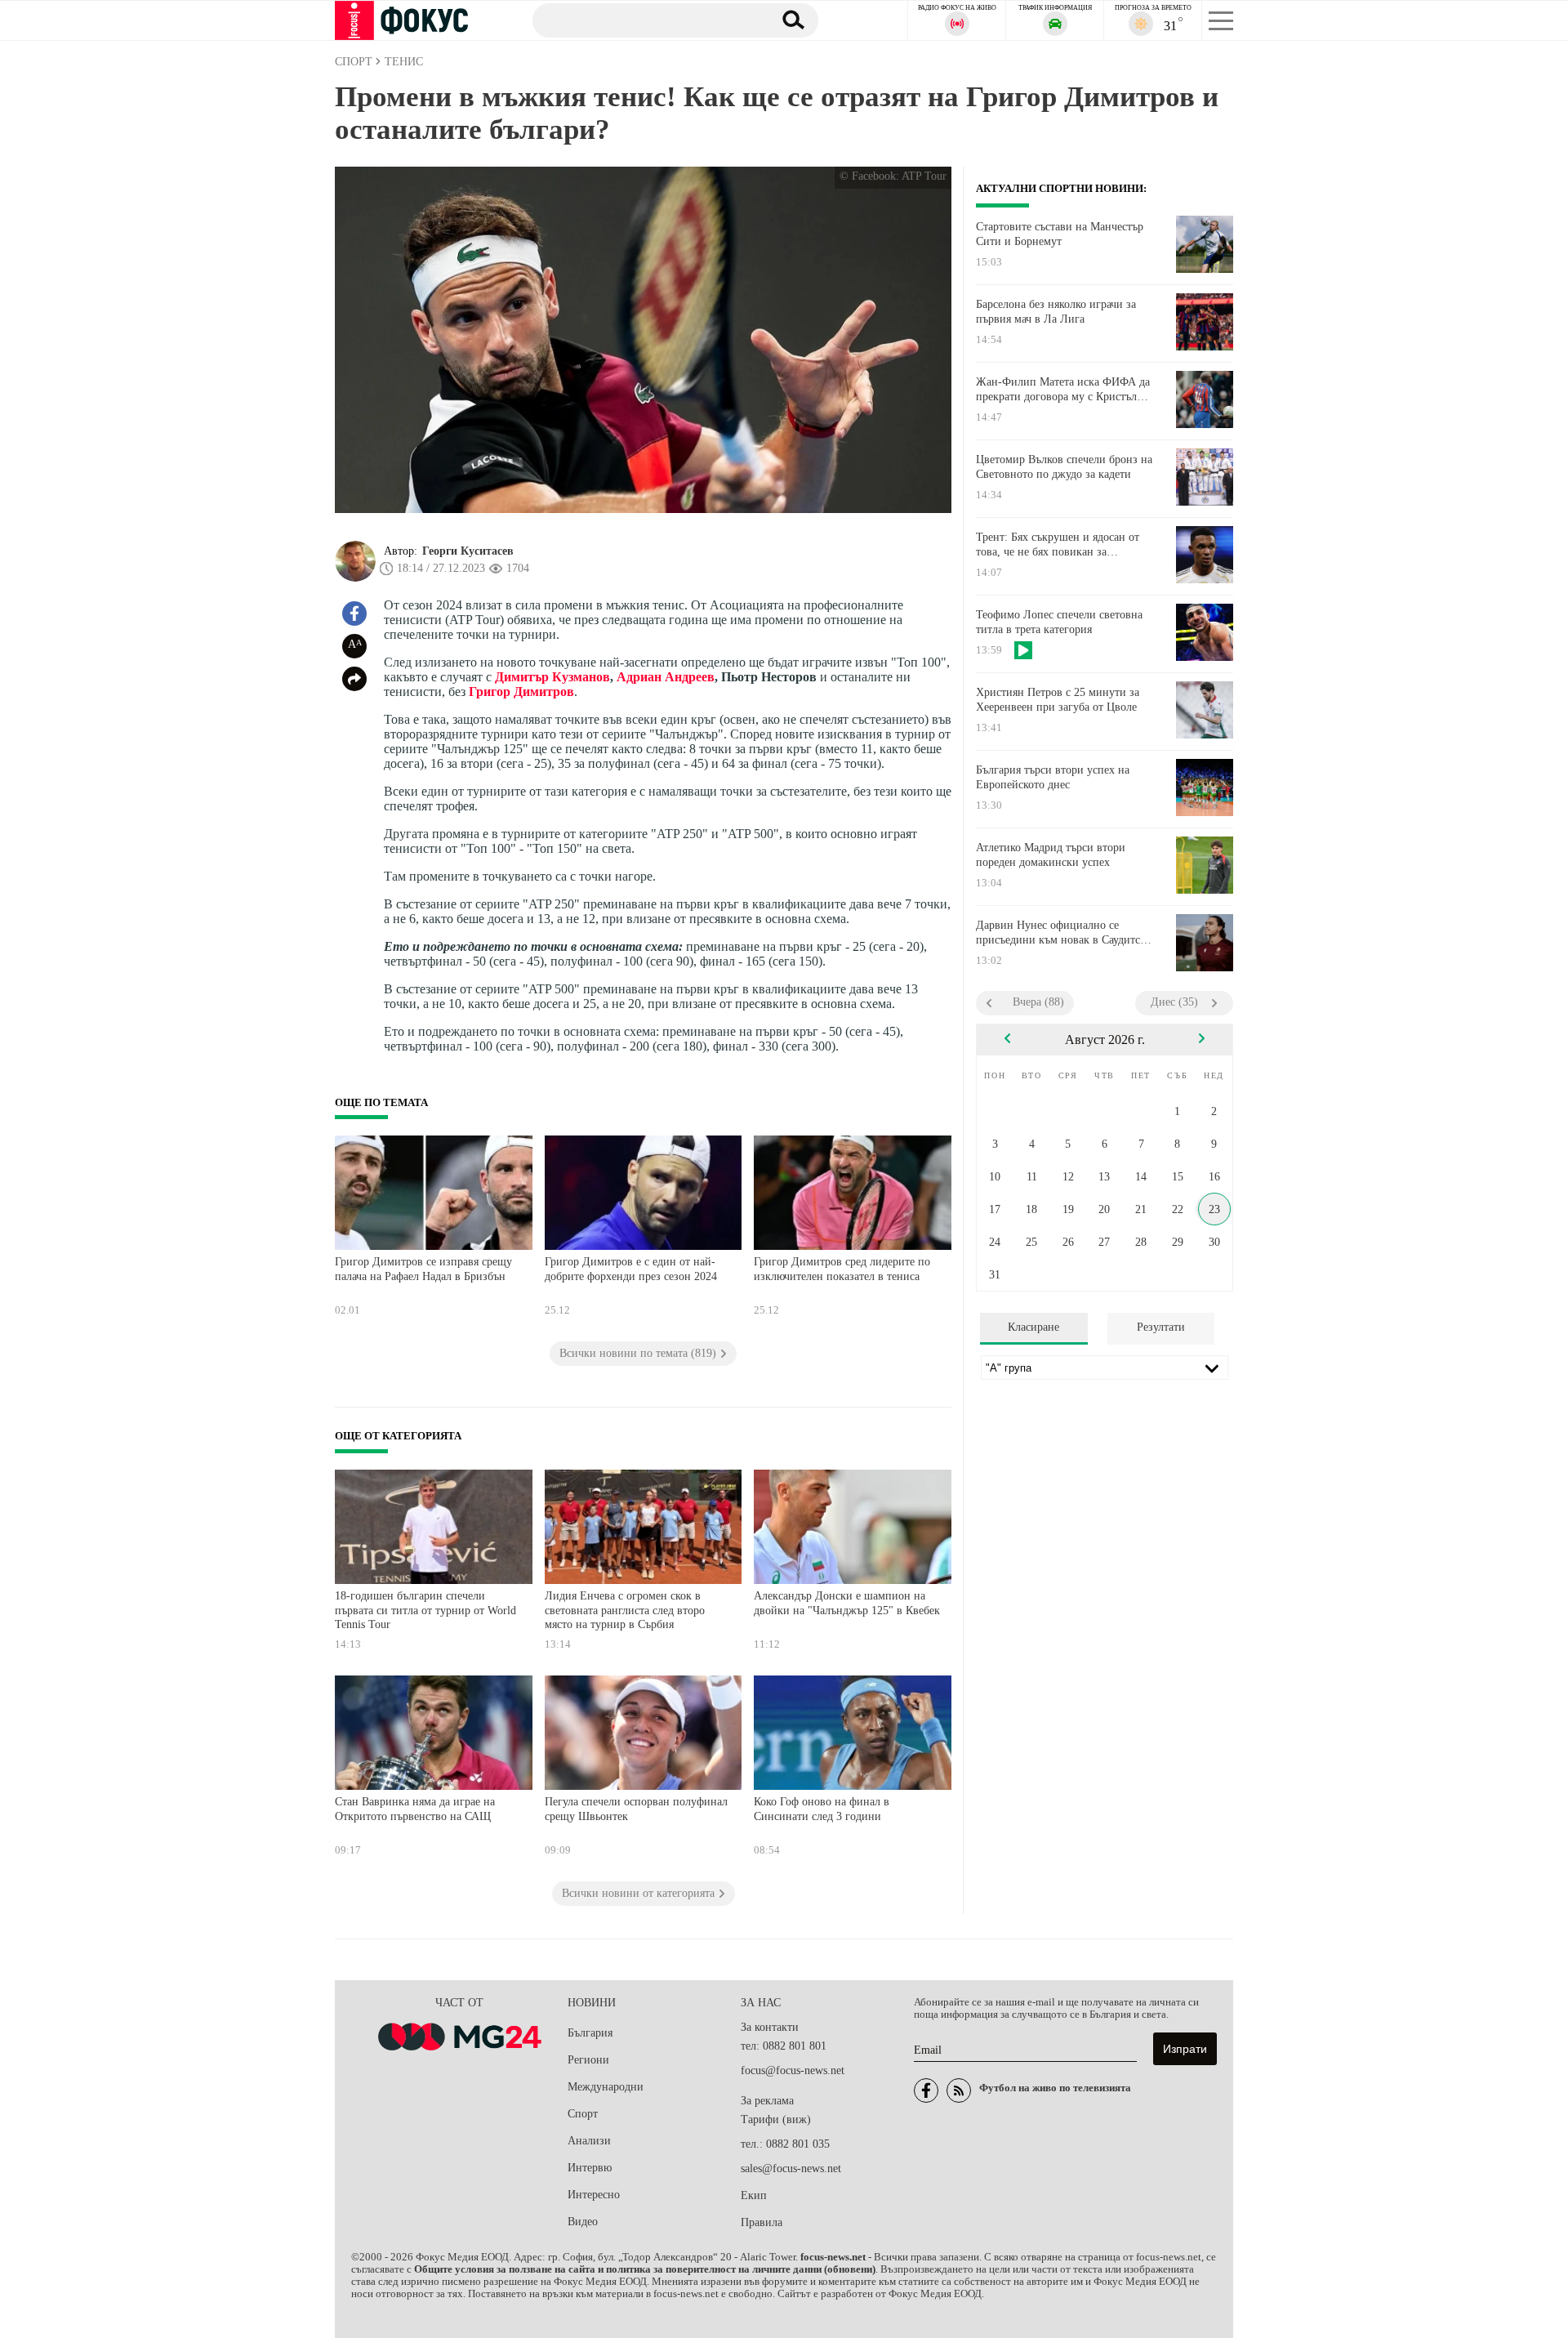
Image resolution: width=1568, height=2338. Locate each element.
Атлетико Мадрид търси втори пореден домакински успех (1051, 855)
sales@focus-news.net (791, 2168)
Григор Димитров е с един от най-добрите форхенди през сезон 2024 (631, 1269)
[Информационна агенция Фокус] (926, 2090)
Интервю (590, 2168)
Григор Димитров (521, 692)
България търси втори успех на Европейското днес (1053, 777)
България (590, 2033)
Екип (754, 2195)
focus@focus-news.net (793, 2070)
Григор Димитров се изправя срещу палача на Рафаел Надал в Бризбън (423, 1269)
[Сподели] (354, 679)
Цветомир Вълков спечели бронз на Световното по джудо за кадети (1064, 467)
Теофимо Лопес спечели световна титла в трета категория (1059, 622)
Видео (583, 2222)
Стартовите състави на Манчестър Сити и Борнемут (1060, 234)
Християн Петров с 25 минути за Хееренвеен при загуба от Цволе (1058, 700)
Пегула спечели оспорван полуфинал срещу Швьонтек (636, 1809)
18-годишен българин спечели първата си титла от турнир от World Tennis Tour (425, 1610)
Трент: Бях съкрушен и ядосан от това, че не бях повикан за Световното (1058, 545)
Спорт (583, 2114)
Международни (606, 2087)
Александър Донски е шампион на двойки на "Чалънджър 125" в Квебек (847, 1603)
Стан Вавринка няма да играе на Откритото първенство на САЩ (415, 1809)
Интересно (594, 2195)
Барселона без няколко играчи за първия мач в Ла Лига (1056, 312)
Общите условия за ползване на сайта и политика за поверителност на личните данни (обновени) (645, 2269)
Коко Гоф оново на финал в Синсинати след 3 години (822, 1809)
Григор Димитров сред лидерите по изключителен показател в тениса (842, 1269)
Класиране (1033, 1327)
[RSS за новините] (959, 2090)
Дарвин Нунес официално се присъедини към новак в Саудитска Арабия (1063, 933)
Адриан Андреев (666, 677)
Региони (588, 2060)
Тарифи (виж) (776, 2119)
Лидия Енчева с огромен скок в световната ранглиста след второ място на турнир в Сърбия (625, 1610)
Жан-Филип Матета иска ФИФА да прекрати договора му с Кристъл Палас (1063, 390)
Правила (762, 2222)
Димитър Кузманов (552, 677)
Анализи (589, 2141)
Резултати (1161, 1327)
